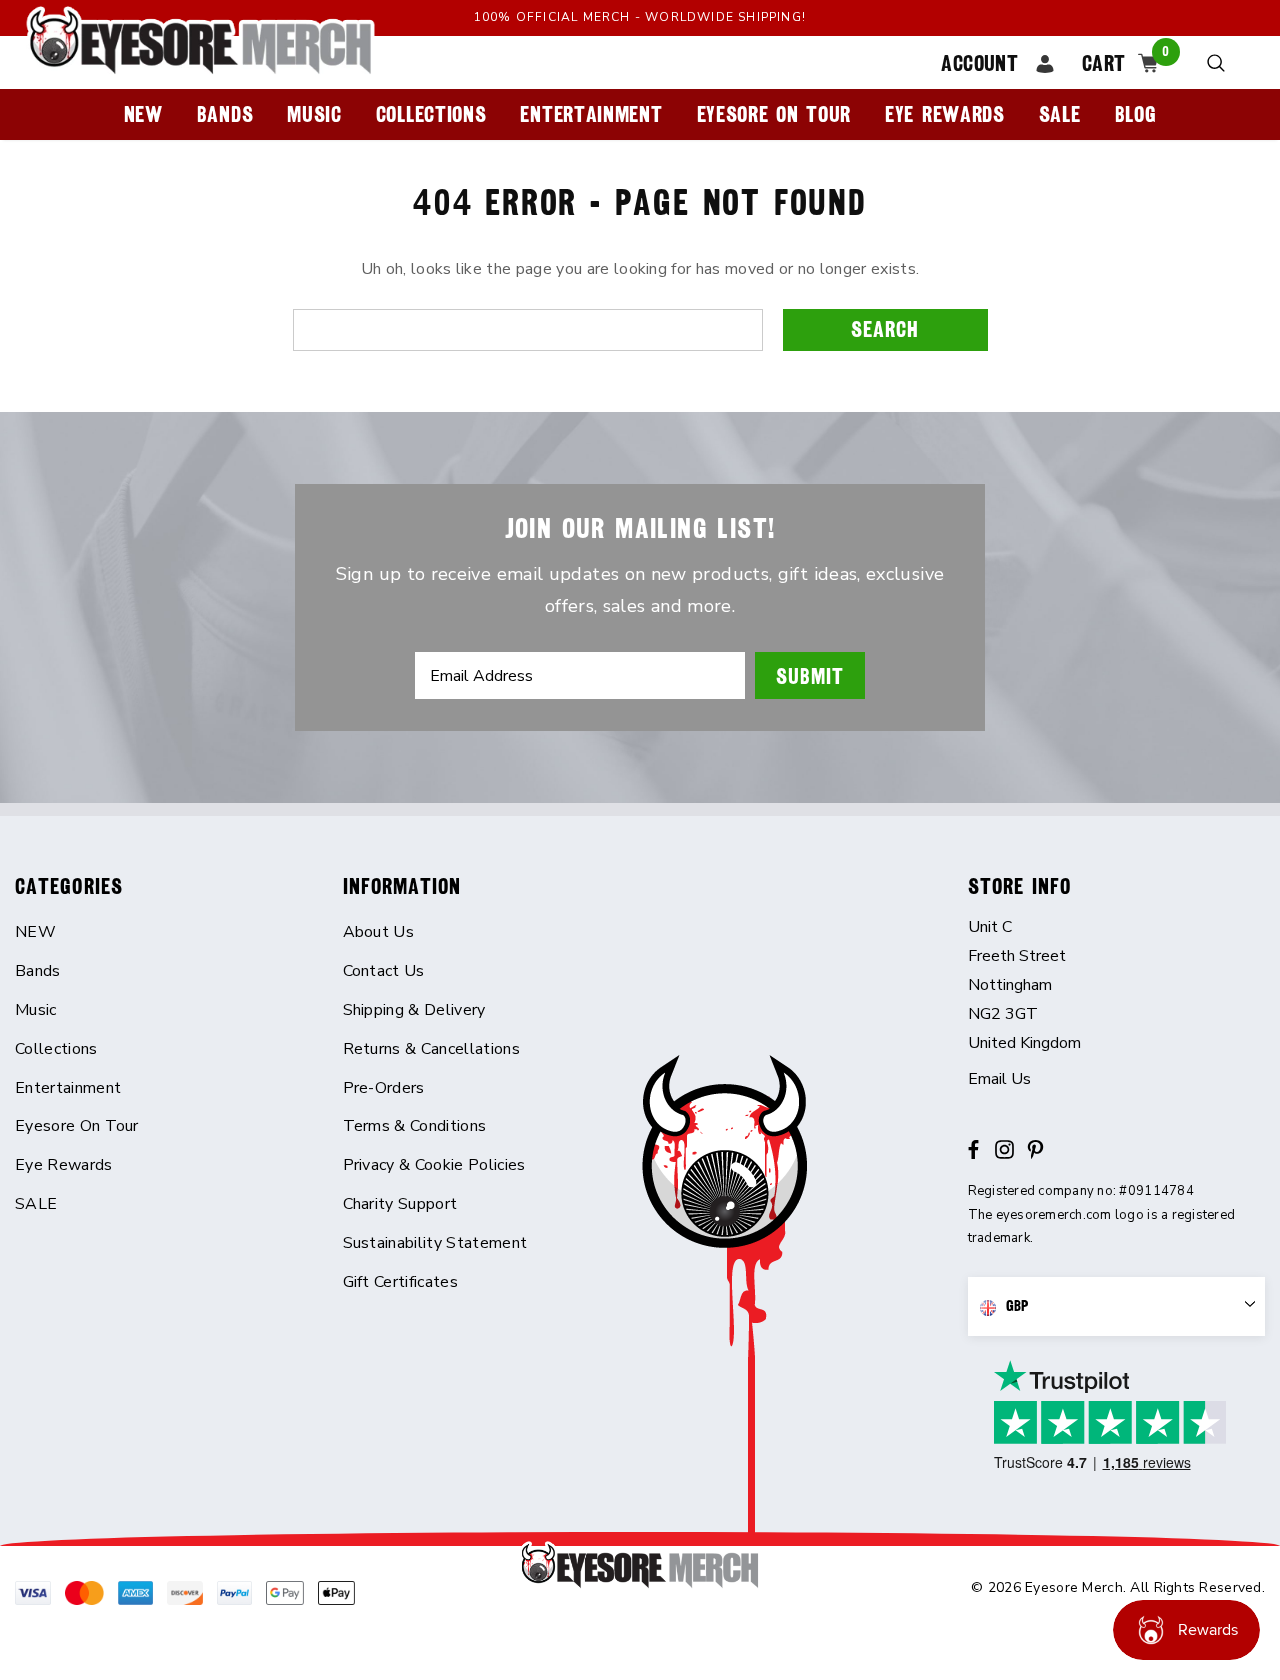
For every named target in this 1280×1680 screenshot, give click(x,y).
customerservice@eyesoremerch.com (1117, 1079)
